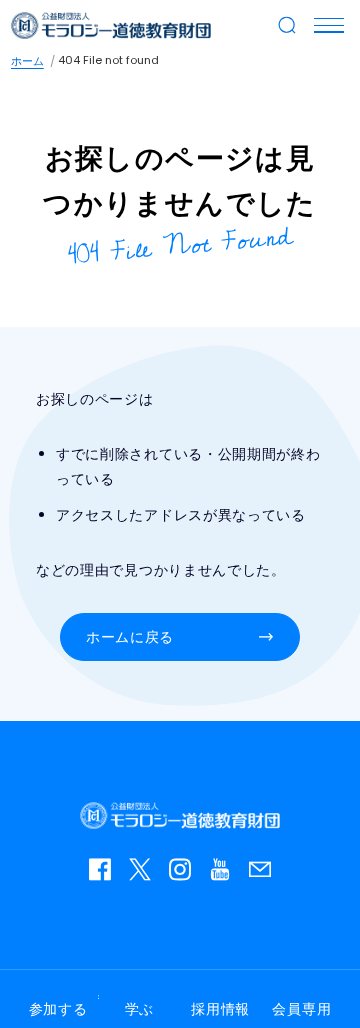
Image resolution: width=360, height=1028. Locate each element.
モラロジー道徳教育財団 (111, 25)
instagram (185, 874)
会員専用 (301, 1009)
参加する (58, 1009)
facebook (105, 874)
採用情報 (220, 1009)
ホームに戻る (130, 637)
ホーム (27, 61)
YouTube (225, 874)
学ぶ (139, 1009)
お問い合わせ (265, 874)
